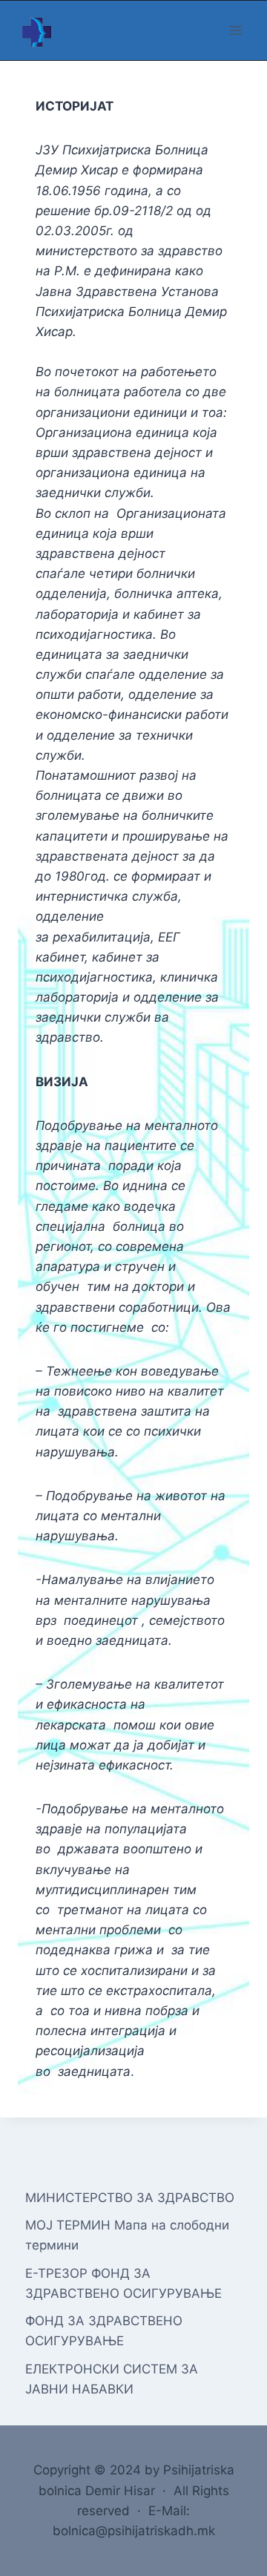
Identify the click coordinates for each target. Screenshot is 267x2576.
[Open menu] (235, 30)
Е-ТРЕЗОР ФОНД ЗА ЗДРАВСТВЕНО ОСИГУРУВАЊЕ (123, 2283)
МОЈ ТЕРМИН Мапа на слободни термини (127, 2235)
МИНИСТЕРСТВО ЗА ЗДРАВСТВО (130, 2198)
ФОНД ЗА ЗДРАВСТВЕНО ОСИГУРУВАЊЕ (104, 2331)
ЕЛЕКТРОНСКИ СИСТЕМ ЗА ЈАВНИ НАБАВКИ (112, 2379)
